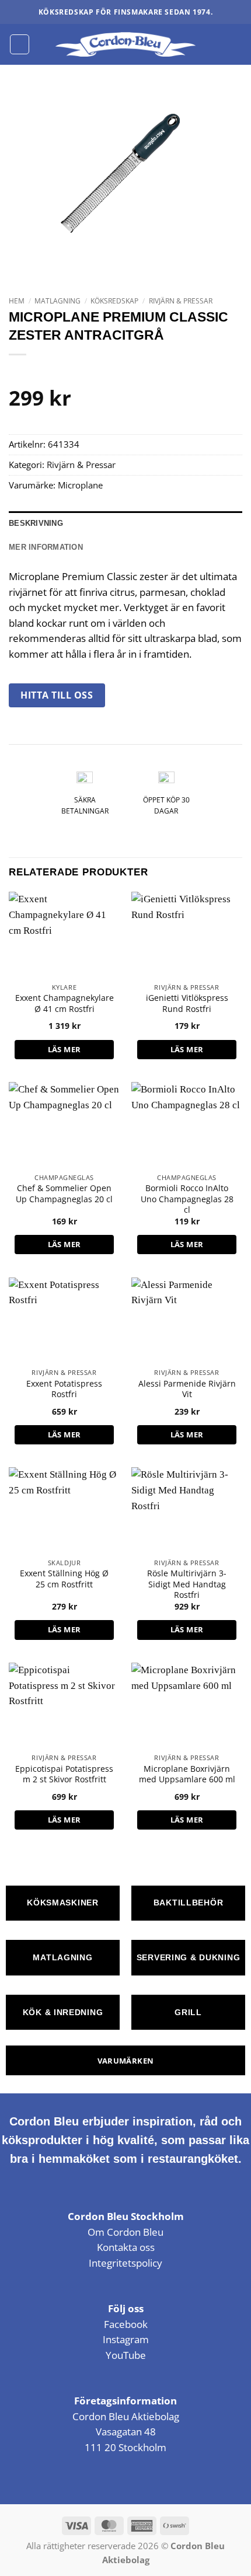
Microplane (80, 485)
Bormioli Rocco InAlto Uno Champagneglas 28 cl (187, 1199)
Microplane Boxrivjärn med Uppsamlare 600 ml (187, 1774)
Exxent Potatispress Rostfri (64, 1389)
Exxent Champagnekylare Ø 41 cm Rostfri (65, 1003)
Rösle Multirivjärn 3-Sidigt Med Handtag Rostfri (187, 1584)
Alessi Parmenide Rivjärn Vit (187, 1389)
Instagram (126, 2339)
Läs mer (65, 1049)
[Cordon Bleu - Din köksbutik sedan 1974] (126, 44)
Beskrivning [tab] (36, 523)
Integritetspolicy (125, 2263)
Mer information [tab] (46, 547)
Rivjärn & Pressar (181, 301)
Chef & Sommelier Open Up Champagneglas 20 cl (64, 1193)
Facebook (126, 2324)
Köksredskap (114, 301)
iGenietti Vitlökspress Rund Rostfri (187, 1003)
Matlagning (57, 301)
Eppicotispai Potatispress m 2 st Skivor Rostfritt (64, 1774)
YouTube (126, 2355)
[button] (20, 44)
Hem (17, 301)
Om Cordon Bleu (125, 2232)
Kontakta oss (126, 2247)
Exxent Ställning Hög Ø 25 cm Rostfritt (64, 1579)
